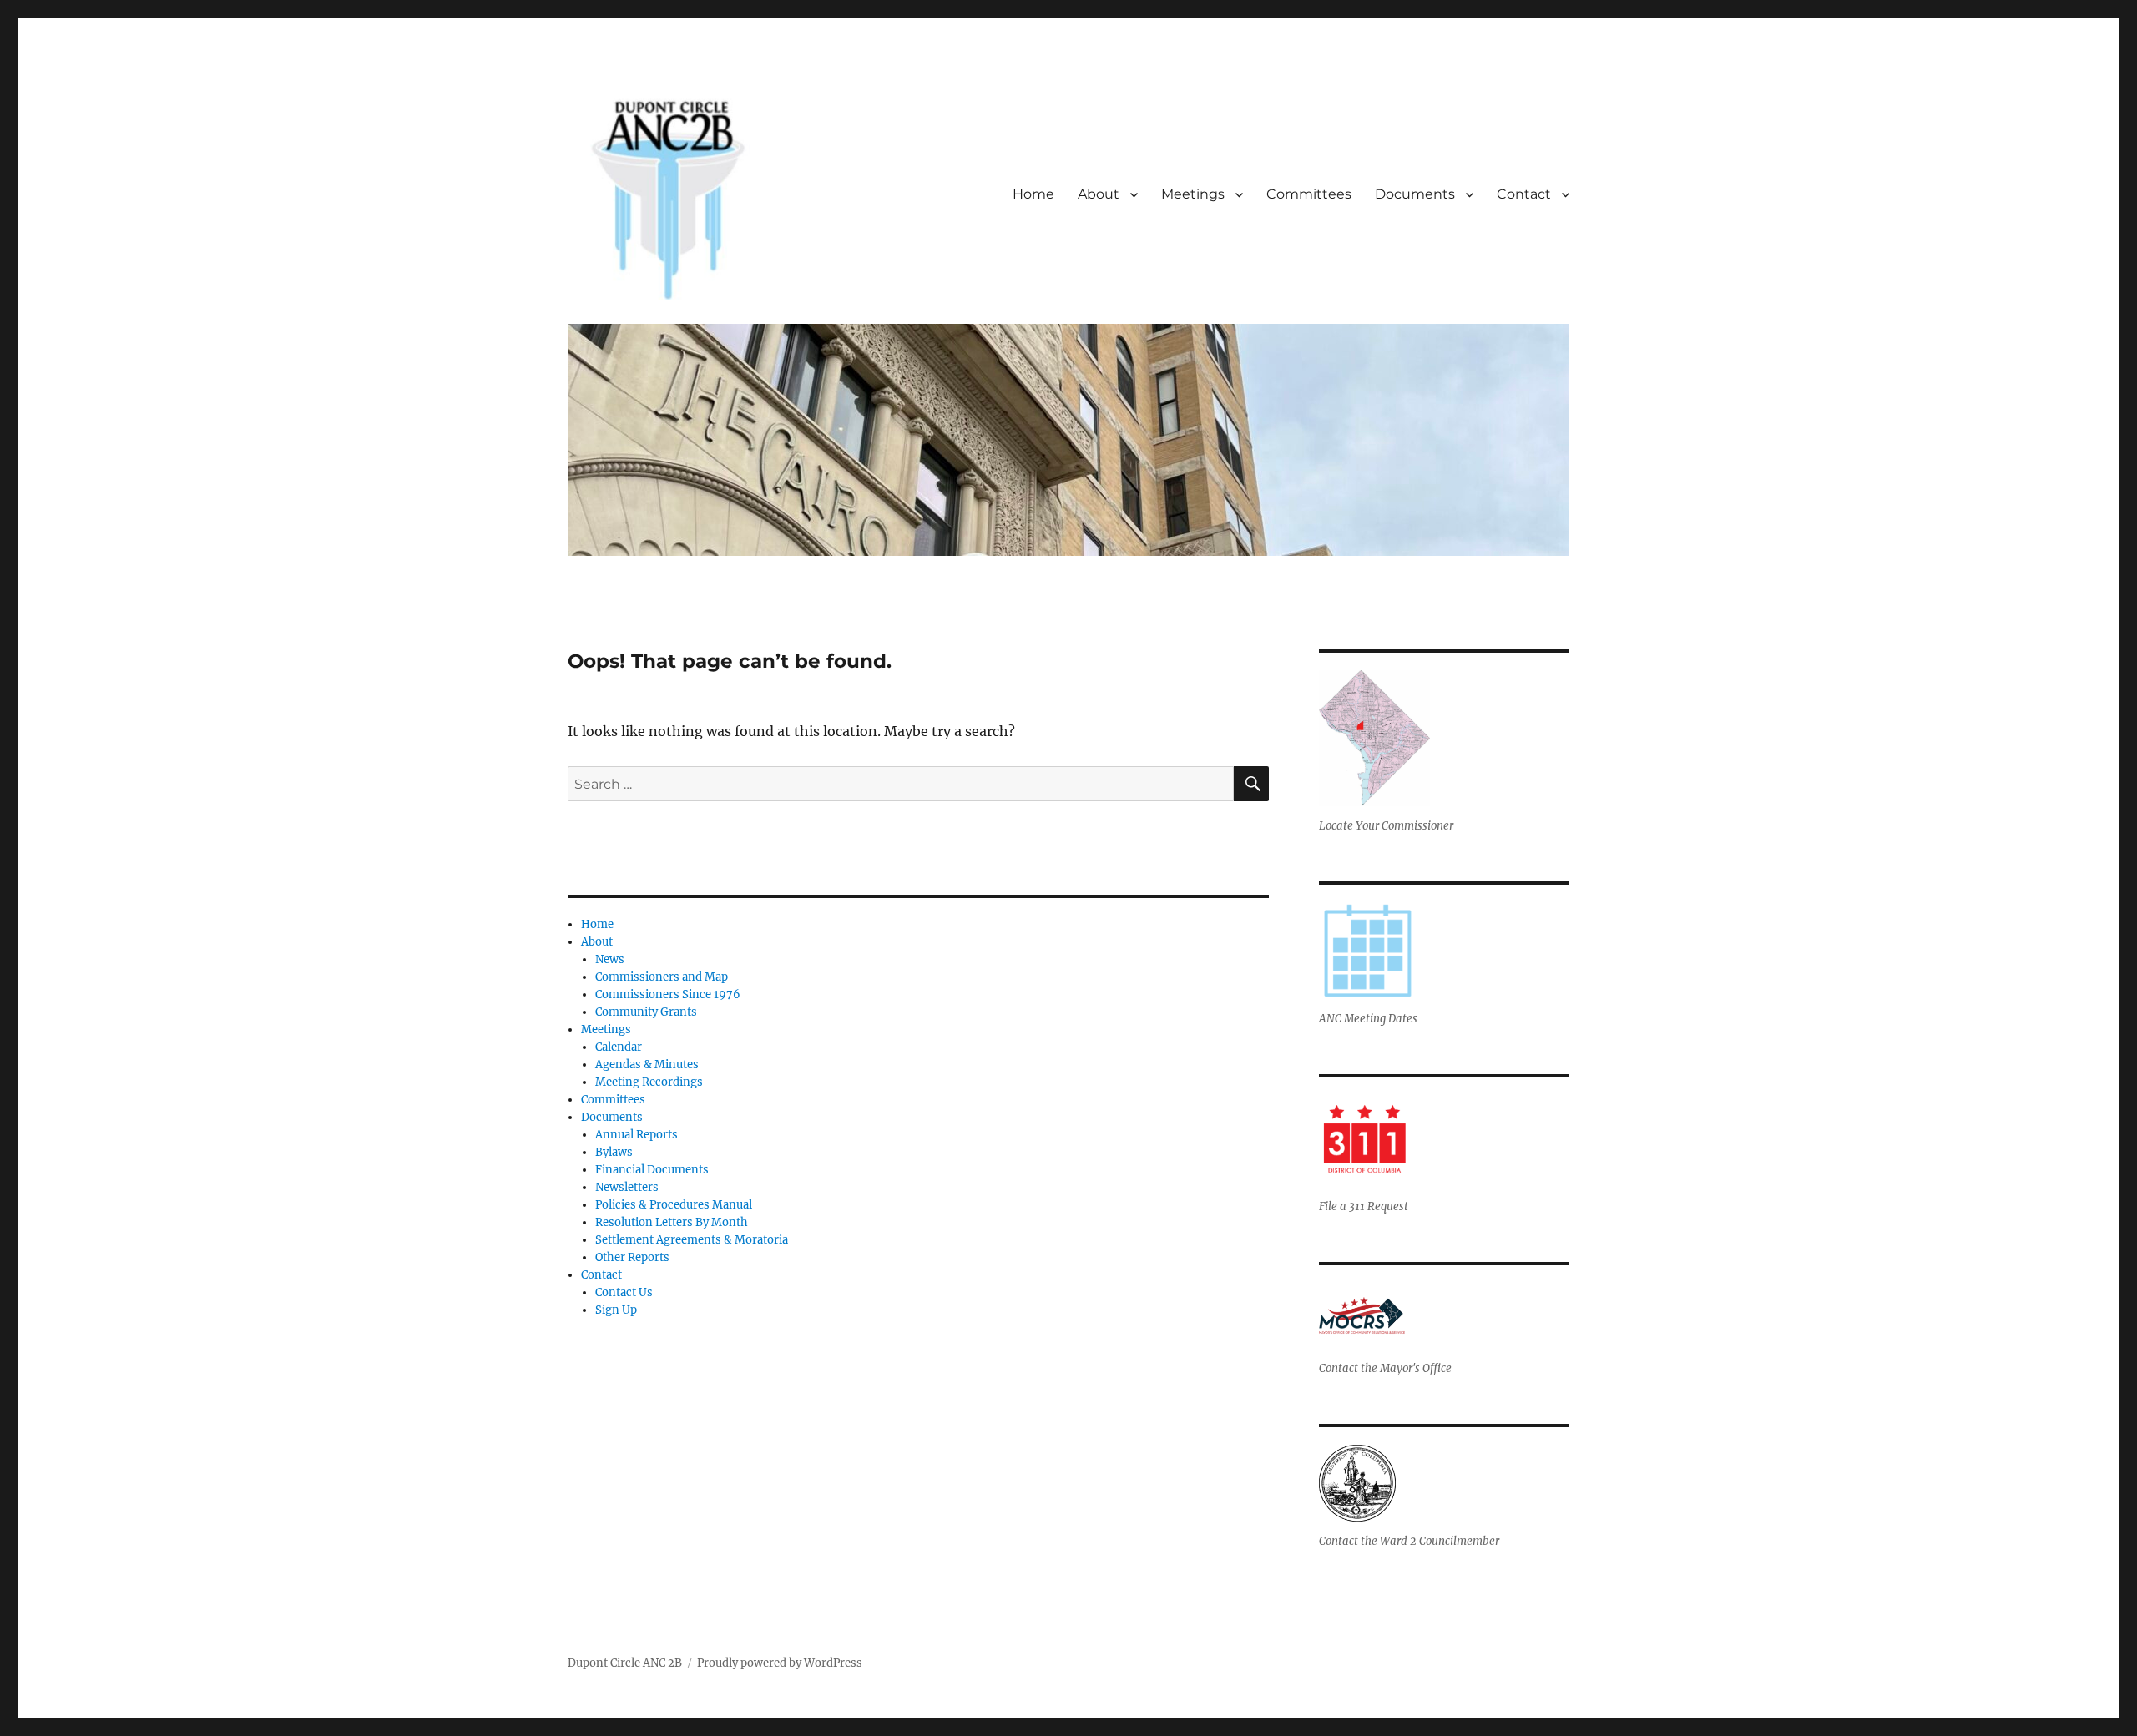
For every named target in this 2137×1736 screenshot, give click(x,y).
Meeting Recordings (649, 1082)
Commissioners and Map (662, 977)
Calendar (619, 1047)
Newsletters (627, 1187)
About (1099, 194)
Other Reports (632, 1257)
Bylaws (614, 1152)
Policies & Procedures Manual (674, 1205)
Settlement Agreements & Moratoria (692, 1240)
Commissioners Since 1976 (668, 994)
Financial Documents (652, 1170)
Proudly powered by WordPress (780, 1663)
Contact (1524, 194)
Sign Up (616, 1310)
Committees (1309, 194)
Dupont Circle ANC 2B (625, 1663)
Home (1033, 194)
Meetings (1193, 194)
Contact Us (624, 1292)
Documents (1415, 194)
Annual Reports (637, 1135)
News (610, 959)
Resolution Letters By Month (672, 1222)
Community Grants (646, 1012)
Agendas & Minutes (647, 1065)
